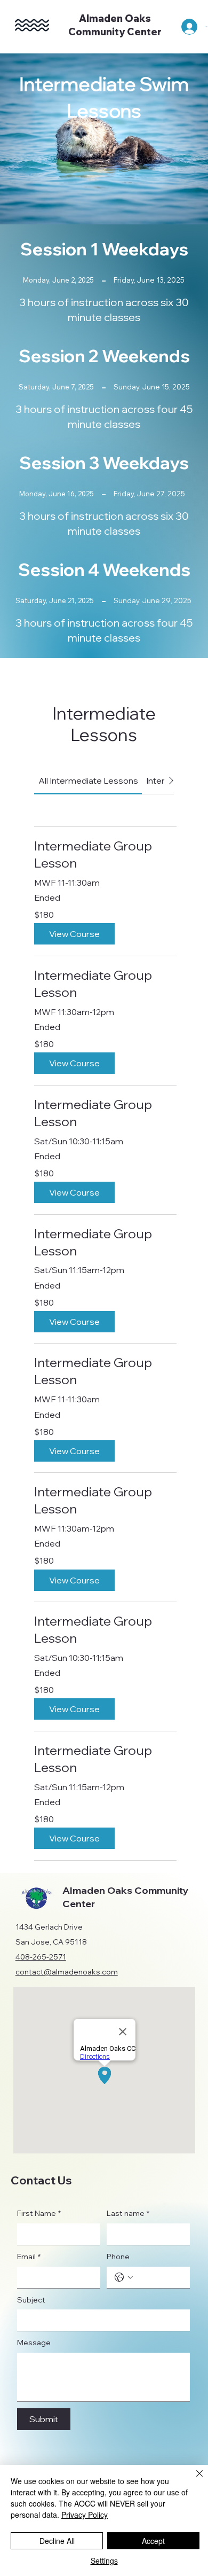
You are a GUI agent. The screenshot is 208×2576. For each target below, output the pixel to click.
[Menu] (32, 25)
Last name (128, 2213)
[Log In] (187, 27)
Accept (153, 2541)
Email (29, 2257)
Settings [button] (104, 2561)
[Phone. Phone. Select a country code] (124, 2277)
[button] (74, 934)
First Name (39, 2213)
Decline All (57, 2541)
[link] (88, 780)
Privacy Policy (85, 2515)
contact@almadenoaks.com (67, 1972)
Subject (31, 2300)
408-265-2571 (41, 1957)
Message (34, 2343)
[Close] (193, 2480)
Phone (118, 2257)
